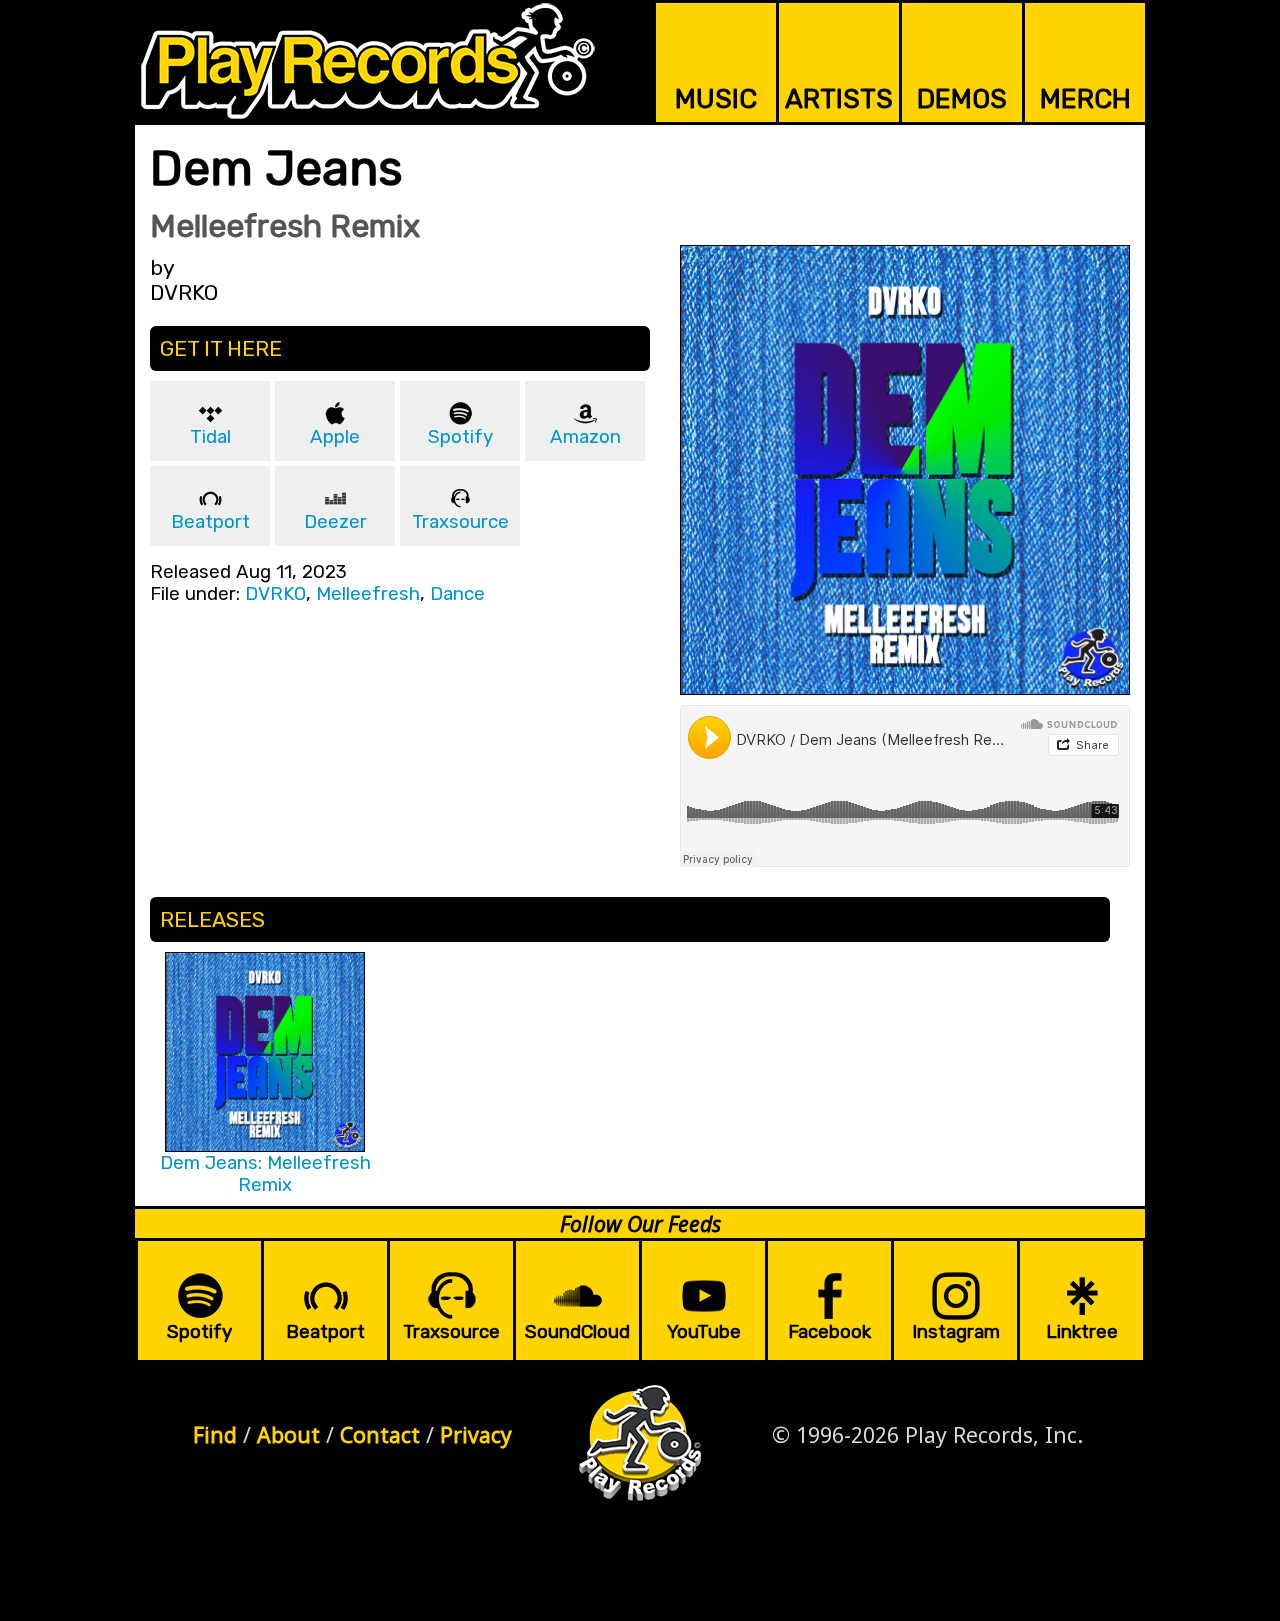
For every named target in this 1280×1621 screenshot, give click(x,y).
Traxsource (460, 522)
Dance (457, 594)
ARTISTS (839, 99)
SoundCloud (577, 1332)
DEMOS (962, 99)
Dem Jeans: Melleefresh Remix (265, 1174)
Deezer (335, 522)
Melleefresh (368, 594)
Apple (335, 437)
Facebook (829, 1332)
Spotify (460, 437)
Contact (380, 1434)
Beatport (210, 522)
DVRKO (275, 594)
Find (215, 1434)
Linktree (1082, 1332)
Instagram (956, 1332)
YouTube (704, 1332)
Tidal (210, 437)
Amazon (585, 437)
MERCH (1085, 99)
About (288, 1434)
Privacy (476, 1434)
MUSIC (716, 99)
